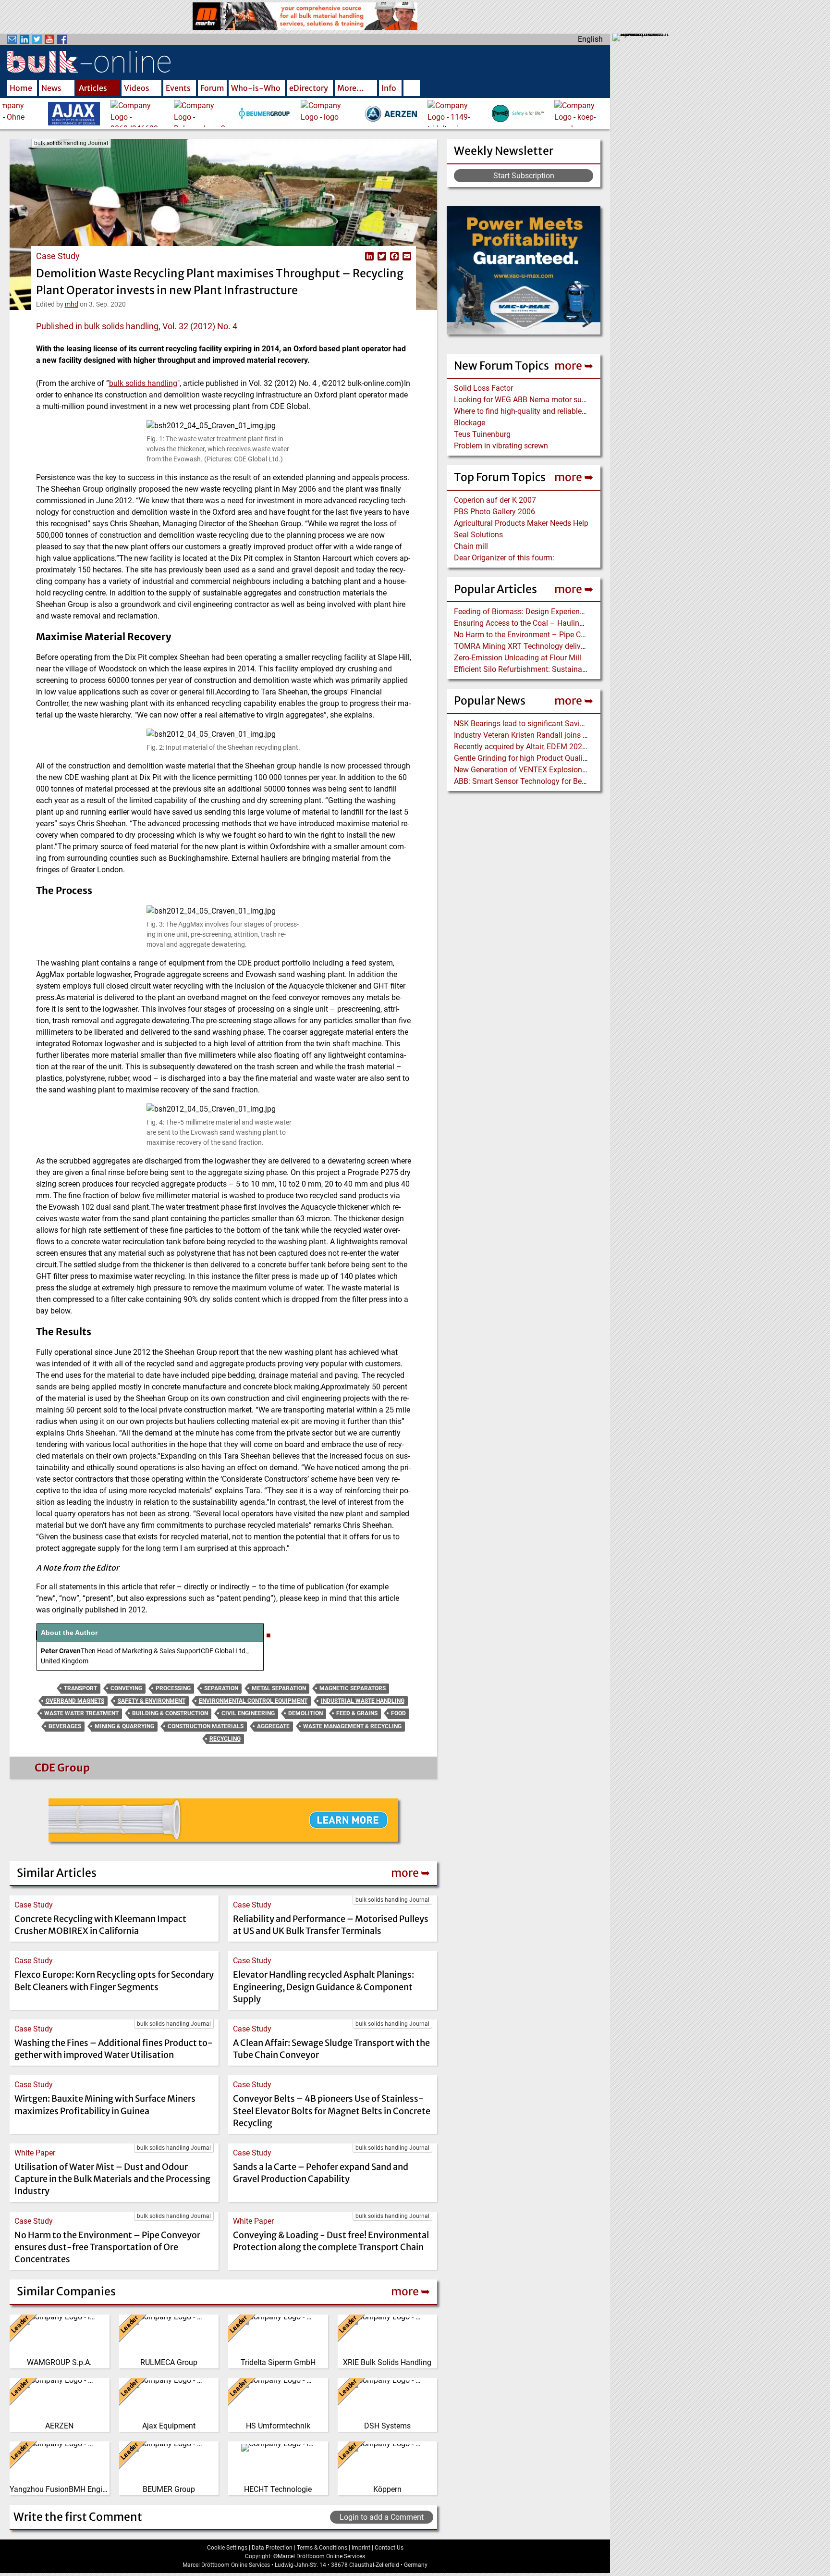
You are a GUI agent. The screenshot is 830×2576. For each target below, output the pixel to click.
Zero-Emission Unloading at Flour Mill (518, 658)
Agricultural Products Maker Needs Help (521, 523)
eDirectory (309, 88)
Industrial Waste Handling (363, 1701)
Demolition (305, 1713)
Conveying (126, 1688)
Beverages (65, 1726)
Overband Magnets (75, 1701)
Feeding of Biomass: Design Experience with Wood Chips (550, 612)
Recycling (225, 1739)
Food (398, 1713)
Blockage (470, 423)
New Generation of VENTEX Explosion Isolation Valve (544, 770)
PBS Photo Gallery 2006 (494, 512)
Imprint (361, 2548)
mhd (72, 304)
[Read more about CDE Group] (33, 1770)
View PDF (357, 256)
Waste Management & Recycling (352, 1726)
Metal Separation (279, 1688)
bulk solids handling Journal (71, 143)
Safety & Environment (152, 1701)
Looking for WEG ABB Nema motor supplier (527, 400)
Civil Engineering (248, 1713)
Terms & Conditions (322, 2548)
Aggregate (273, 1726)
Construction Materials (206, 1726)
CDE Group (62, 1768)
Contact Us (389, 2548)
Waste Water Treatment (81, 1713)
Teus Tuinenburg (482, 434)
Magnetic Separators (353, 1688)
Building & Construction (170, 1713)
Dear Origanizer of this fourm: (504, 558)
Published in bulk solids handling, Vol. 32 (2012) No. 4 (137, 326)
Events (178, 88)
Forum (212, 88)
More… (351, 88)
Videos (137, 88)
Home (21, 88)
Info (389, 88)
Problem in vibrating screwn (501, 446)
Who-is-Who (256, 88)
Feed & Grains (357, 1713)
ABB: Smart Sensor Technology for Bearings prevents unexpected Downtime (582, 781)
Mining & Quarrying (124, 1726)
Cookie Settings (227, 2548)
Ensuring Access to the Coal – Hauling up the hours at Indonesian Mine (574, 623)
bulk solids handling (143, 383)
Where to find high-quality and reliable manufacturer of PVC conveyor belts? (582, 411)
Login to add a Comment (382, 2517)
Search (412, 89)
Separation (221, 1688)
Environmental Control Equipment (253, 1701)
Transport (80, 1688)
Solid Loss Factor (483, 388)
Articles (93, 88)
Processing (173, 1688)
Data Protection (272, 2548)
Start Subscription (524, 176)
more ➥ (574, 365)
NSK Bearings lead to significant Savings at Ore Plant (544, 724)
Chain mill (471, 546)
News (51, 88)
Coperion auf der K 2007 (495, 500)
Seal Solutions (478, 535)
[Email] (406, 256)
